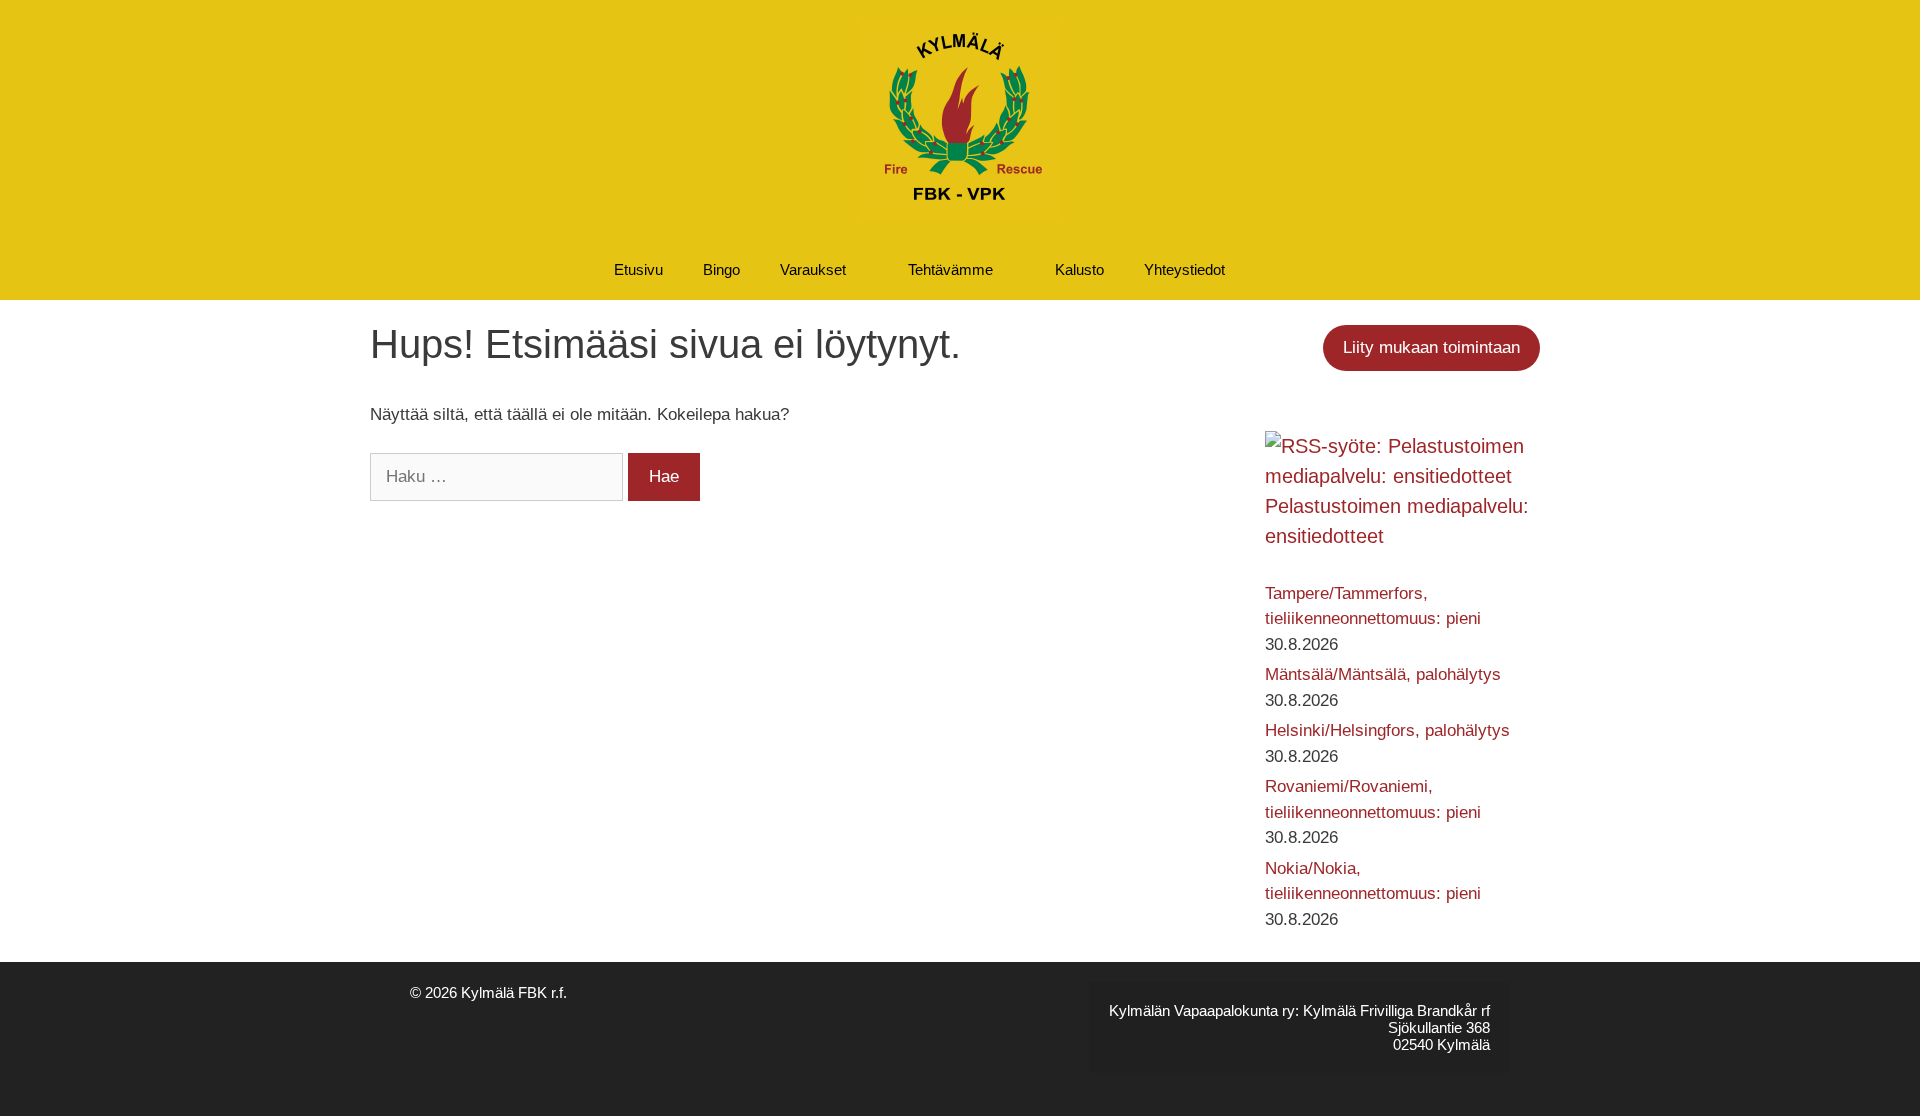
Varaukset (813, 269)
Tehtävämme (950, 269)
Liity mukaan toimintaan (1431, 347)
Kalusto (1079, 269)
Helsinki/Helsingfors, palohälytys (1387, 730)
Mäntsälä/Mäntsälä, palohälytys (1383, 674)
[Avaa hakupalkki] (1296, 270)
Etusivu (638, 269)
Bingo (721, 269)
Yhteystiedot (1184, 269)
